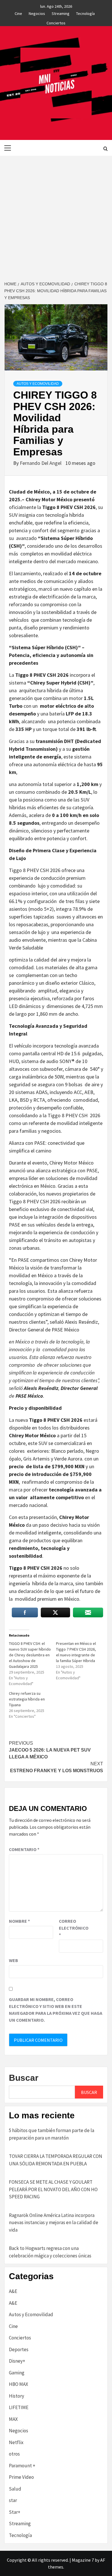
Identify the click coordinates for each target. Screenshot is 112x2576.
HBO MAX (19, 2384)
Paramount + (22, 2466)
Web (13, 1960)
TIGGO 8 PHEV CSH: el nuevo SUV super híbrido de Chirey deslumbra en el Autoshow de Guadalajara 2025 (30, 1655)
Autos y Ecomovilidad (38, 384)
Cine (18, 13)
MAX (13, 2419)
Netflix (16, 2442)
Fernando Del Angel (41, 463)
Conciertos (56, 22)
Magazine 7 (83, 2560)
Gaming (17, 2373)
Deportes (19, 2349)
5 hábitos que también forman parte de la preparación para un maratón (52, 2134)
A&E (13, 2291)
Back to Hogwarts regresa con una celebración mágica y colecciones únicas (50, 2252)
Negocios (37, 13)
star (13, 2500)
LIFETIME (19, 2407)
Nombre (19, 1921)
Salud (15, 2489)
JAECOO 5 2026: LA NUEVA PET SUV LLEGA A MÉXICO (50, 1750)
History (17, 2396)
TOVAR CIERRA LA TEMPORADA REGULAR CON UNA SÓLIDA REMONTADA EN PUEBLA (56, 2160)
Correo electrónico (73, 1928)
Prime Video (21, 2477)
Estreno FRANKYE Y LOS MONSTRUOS (57, 1767)
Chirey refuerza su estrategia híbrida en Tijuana (27, 1699)
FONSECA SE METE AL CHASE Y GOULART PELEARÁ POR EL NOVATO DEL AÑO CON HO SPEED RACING (53, 2189)
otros (14, 2454)
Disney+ (17, 2361)
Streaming (61, 13)
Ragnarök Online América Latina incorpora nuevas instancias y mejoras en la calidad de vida (54, 2223)
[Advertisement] (56, 214)
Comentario (24, 1849)
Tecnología (85, 13)
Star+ (15, 2512)
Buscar (24, 2078)
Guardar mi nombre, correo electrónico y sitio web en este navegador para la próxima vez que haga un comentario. (56, 2010)
